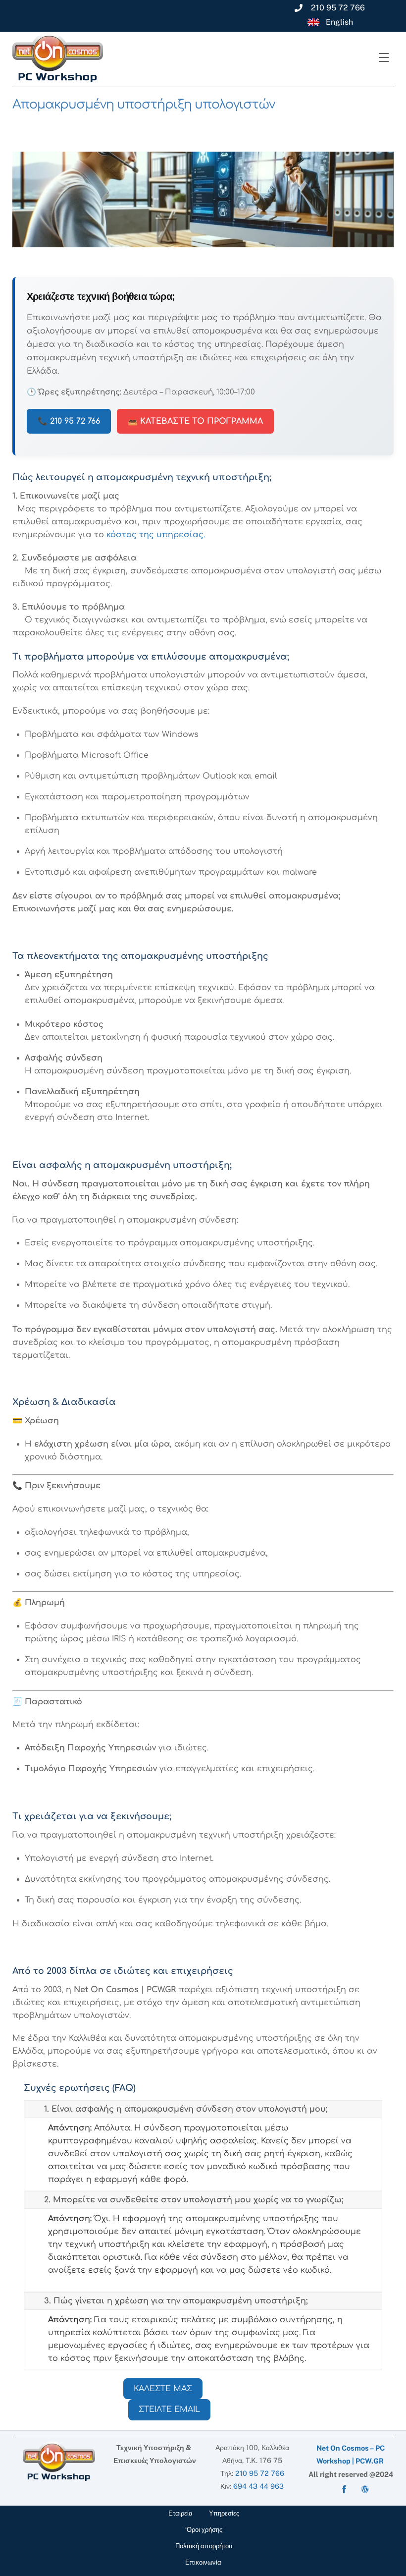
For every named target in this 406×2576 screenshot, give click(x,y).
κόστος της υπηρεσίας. (156, 535)
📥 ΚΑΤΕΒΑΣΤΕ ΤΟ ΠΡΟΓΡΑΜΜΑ (195, 421)
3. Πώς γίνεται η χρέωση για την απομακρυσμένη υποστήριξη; (176, 2301)
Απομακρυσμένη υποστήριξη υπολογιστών (144, 105)
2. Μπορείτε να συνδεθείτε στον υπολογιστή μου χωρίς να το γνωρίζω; (194, 2200)
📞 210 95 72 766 (69, 421)
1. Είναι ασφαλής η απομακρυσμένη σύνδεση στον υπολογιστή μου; (186, 2109)
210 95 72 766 (260, 2473)
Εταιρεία (180, 2513)
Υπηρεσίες (224, 2513)
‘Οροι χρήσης (204, 2530)
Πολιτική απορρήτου (204, 2546)
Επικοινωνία (203, 2562)
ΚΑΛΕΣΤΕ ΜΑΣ (163, 2389)
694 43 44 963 (258, 2486)
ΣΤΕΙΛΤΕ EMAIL (169, 2409)
